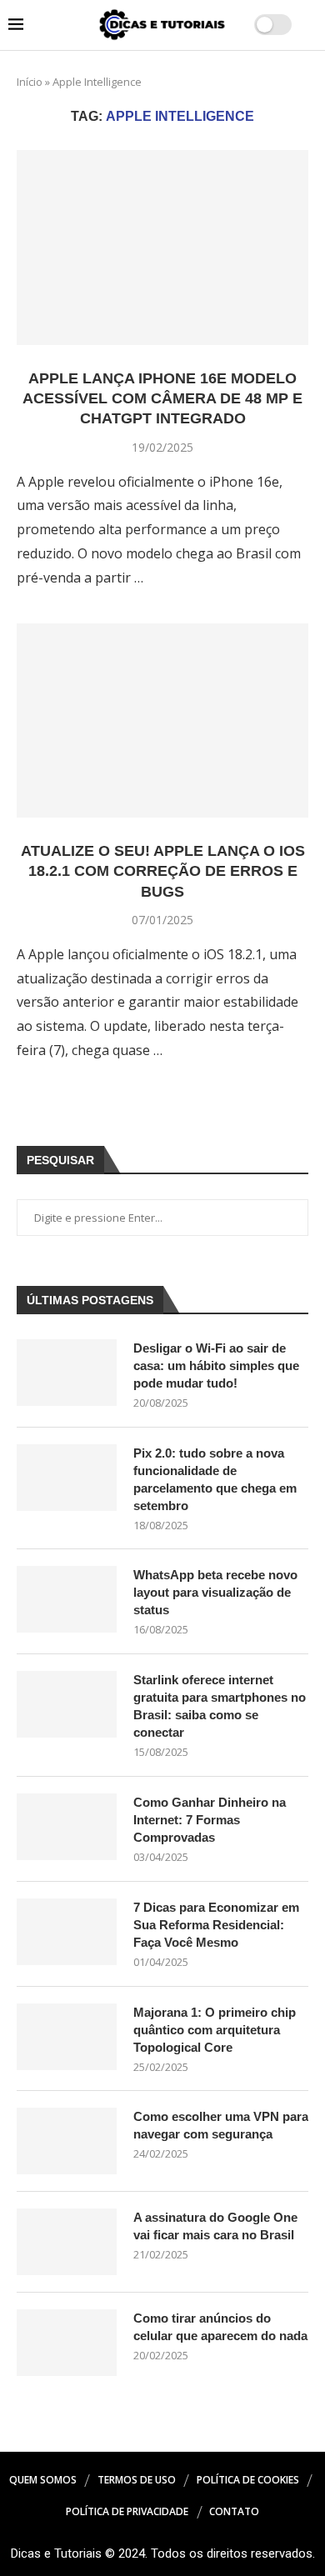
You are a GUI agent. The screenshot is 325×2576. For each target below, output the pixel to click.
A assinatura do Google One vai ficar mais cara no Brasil (215, 2226)
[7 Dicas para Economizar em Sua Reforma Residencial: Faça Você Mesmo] (67, 1932)
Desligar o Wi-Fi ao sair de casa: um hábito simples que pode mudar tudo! (216, 1366)
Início (30, 82)
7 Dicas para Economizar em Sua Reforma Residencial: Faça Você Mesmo (216, 1925)
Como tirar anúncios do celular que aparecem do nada (220, 2327)
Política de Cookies (248, 2480)
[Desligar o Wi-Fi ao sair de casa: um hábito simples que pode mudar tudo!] (67, 1373)
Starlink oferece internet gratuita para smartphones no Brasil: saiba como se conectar (220, 1706)
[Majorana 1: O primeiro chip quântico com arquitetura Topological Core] (67, 2037)
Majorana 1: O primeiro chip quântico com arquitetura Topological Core (215, 2030)
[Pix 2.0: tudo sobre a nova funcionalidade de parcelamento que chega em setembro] (67, 1478)
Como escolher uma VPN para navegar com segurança (221, 2125)
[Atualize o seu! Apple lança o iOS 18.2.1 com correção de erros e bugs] (162, 720)
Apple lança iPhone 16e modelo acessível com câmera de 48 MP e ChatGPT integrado (162, 399)
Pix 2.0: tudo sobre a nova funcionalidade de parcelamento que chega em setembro (215, 1479)
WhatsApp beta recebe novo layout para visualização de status (215, 1592)
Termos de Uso (137, 2480)
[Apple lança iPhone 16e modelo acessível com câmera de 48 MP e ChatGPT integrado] (162, 247)
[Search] (308, 25)
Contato (234, 2511)
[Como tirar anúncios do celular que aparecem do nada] (67, 2343)
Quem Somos (43, 2480)
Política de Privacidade (127, 2511)
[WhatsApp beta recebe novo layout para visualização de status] (67, 1599)
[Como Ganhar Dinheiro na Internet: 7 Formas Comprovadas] (67, 1827)
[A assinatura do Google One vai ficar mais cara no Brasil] (67, 2242)
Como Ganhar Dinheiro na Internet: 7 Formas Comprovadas (210, 1820)
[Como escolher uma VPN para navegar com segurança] (67, 2141)
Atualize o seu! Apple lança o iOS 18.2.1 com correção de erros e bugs (163, 871)
